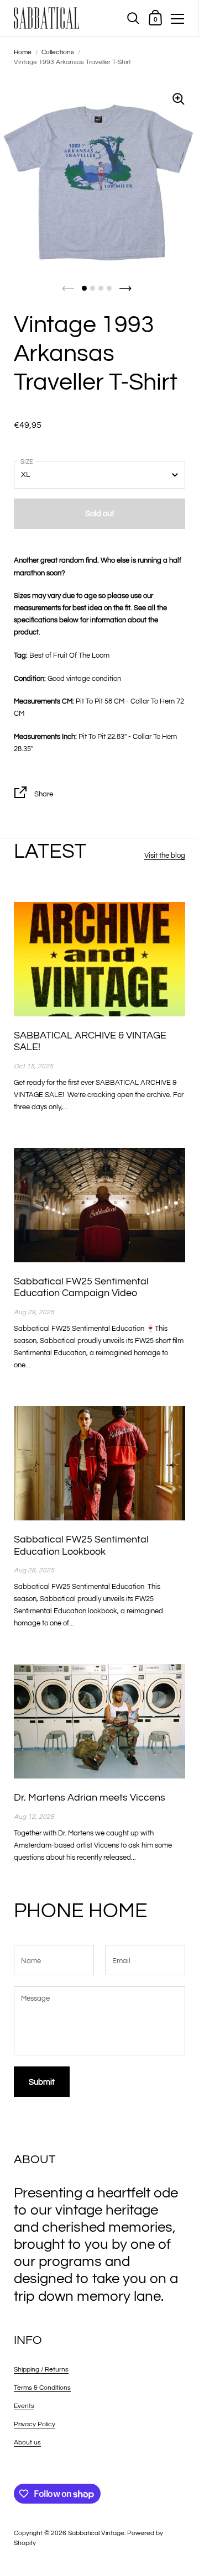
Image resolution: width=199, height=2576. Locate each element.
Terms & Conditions (42, 2388)
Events (24, 2406)
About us (27, 2443)
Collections (58, 52)
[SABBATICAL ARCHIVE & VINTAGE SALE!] (99, 959)
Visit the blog (165, 856)
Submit (42, 2082)
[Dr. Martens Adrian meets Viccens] (99, 1721)
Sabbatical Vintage (96, 2533)
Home (23, 52)
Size (27, 462)
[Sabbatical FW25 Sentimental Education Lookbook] (99, 1463)
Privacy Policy (35, 2424)
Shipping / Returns (41, 2370)
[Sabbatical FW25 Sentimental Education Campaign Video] (99, 1205)
